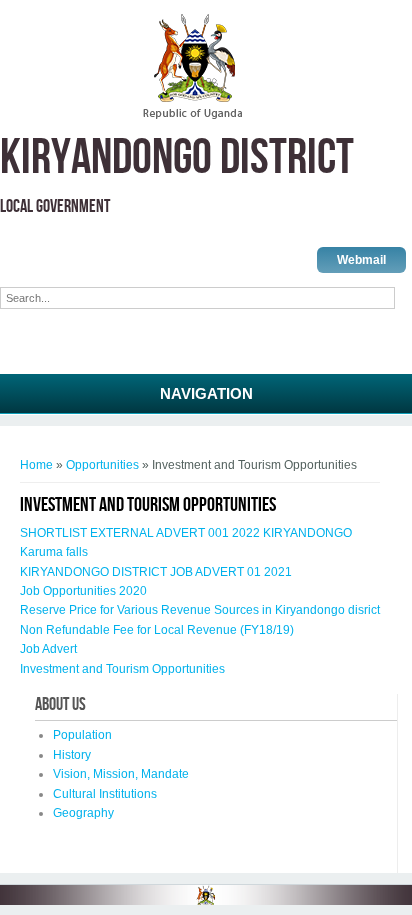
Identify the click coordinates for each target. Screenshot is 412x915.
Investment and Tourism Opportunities (122, 669)
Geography (83, 813)
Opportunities (102, 465)
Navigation (206, 393)
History (72, 755)
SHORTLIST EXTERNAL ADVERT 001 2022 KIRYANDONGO (186, 533)
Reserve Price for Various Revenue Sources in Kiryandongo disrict (200, 610)
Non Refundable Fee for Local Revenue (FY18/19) (157, 630)
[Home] (192, 116)
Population (82, 735)
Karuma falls (54, 552)
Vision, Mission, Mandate (121, 774)
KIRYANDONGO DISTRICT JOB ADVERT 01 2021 (156, 572)
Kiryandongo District (177, 158)
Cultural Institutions (105, 794)
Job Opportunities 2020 (83, 591)
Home (36, 465)
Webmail (361, 260)
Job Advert (48, 649)
